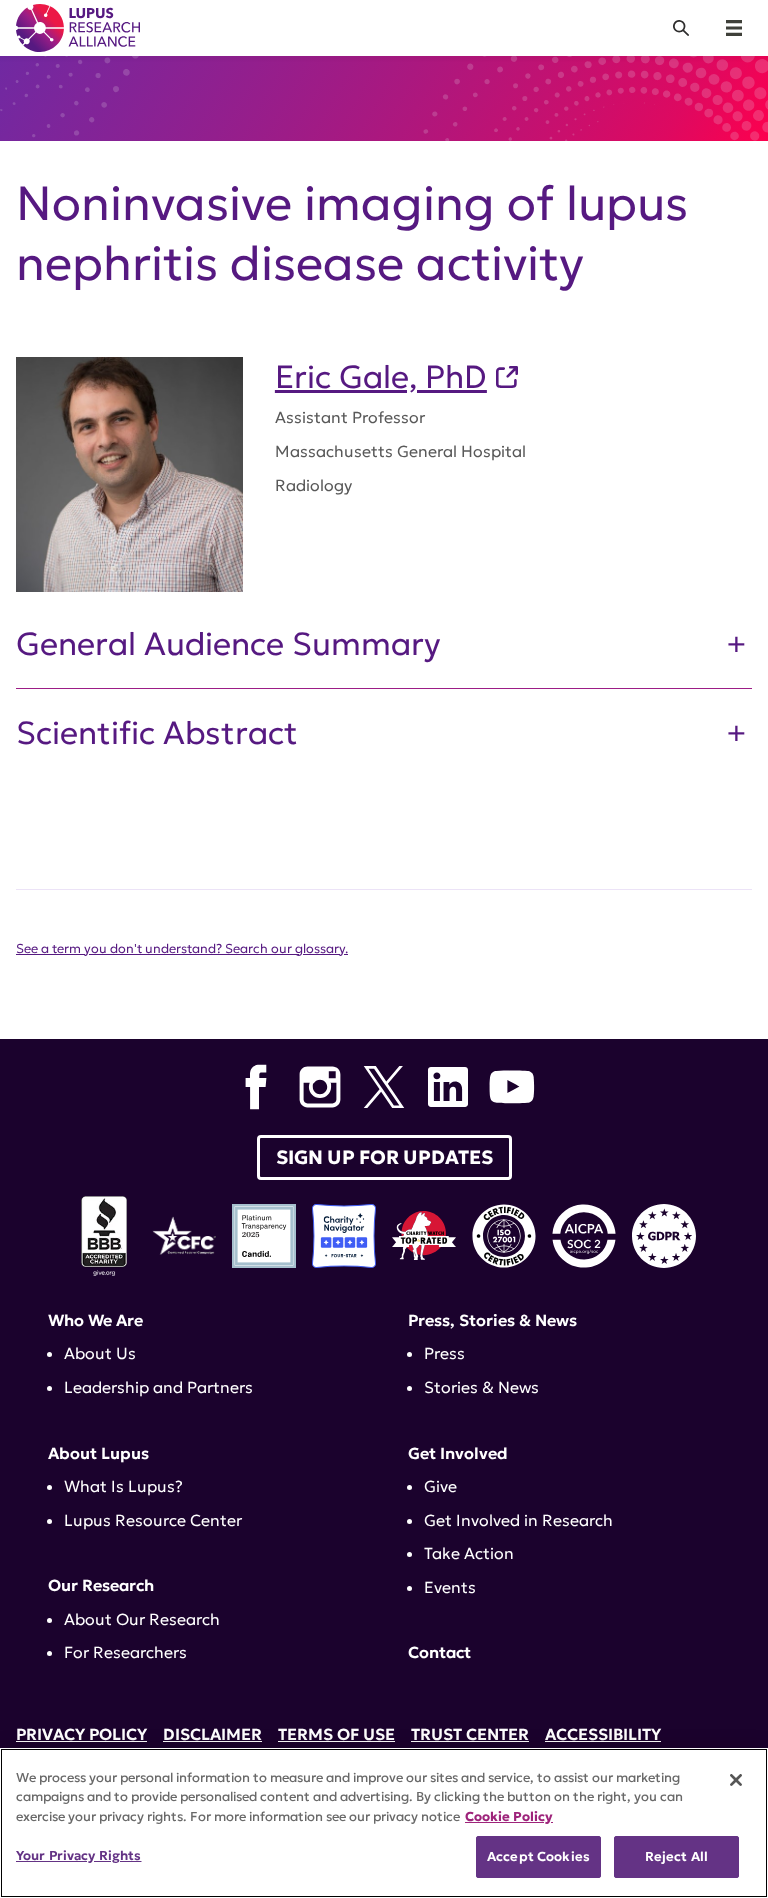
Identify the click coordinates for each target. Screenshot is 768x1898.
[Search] (681, 28)
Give (440, 1486)
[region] (384, 1823)
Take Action (469, 1553)
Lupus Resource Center (153, 1520)
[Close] (736, 1780)
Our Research (101, 1585)
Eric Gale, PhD (381, 377)
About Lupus (98, 1453)
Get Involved (458, 1453)
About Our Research (142, 1619)
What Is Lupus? (123, 1486)
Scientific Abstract (157, 733)
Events (450, 1587)
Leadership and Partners (158, 1387)
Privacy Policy (81, 1734)
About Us (100, 1353)
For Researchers (125, 1652)
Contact (439, 1652)
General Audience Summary (228, 644)
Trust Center (470, 1734)
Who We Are (95, 1320)
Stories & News (481, 1387)
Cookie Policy (509, 1816)
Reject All (676, 1856)
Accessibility (603, 1734)
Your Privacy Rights (78, 1855)
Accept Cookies (538, 1856)
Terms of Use (336, 1734)
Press (444, 1353)
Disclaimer (212, 1734)
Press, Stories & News (492, 1320)
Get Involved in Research (518, 1520)
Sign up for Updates (384, 1157)
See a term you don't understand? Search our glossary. (182, 949)
